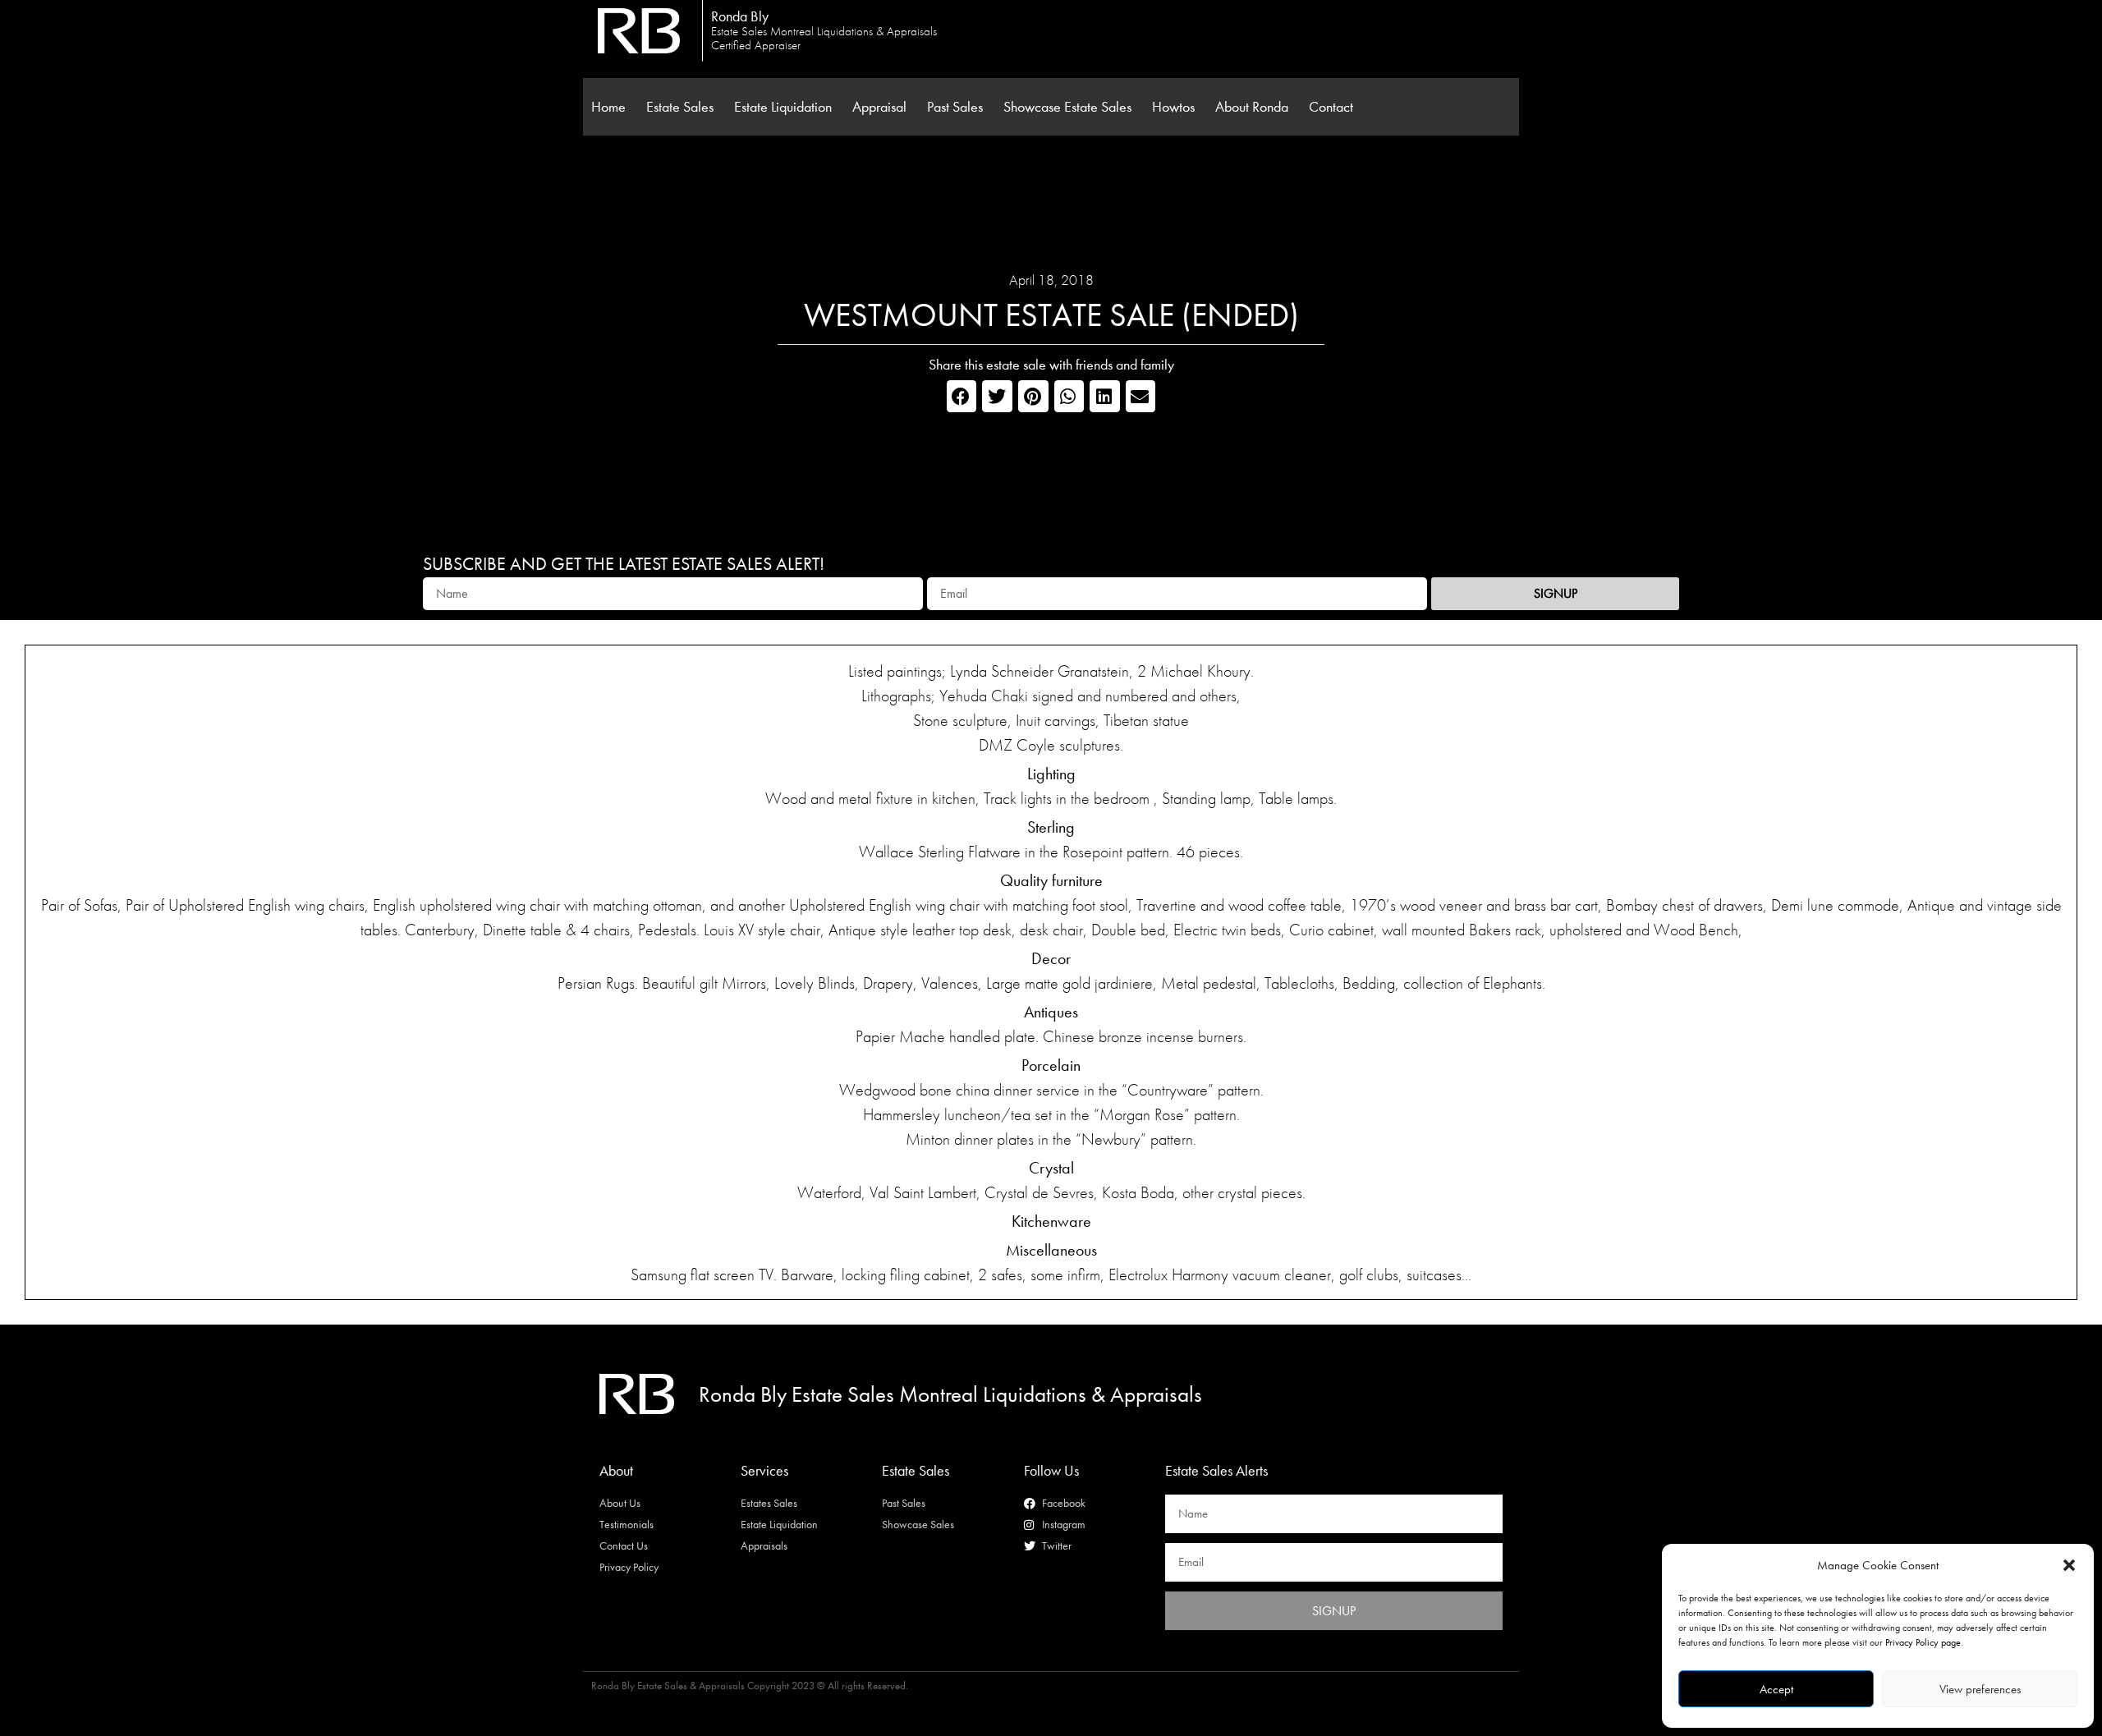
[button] (2069, 1565)
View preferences (1980, 1689)
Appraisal (879, 107)
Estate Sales (680, 107)
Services (764, 1470)
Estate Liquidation (783, 107)
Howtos (1173, 107)
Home (608, 107)
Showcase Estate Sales (1067, 107)
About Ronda (1252, 107)
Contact (1331, 107)
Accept (1776, 1689)
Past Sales (955, 107)
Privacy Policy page (1923, 1642)
